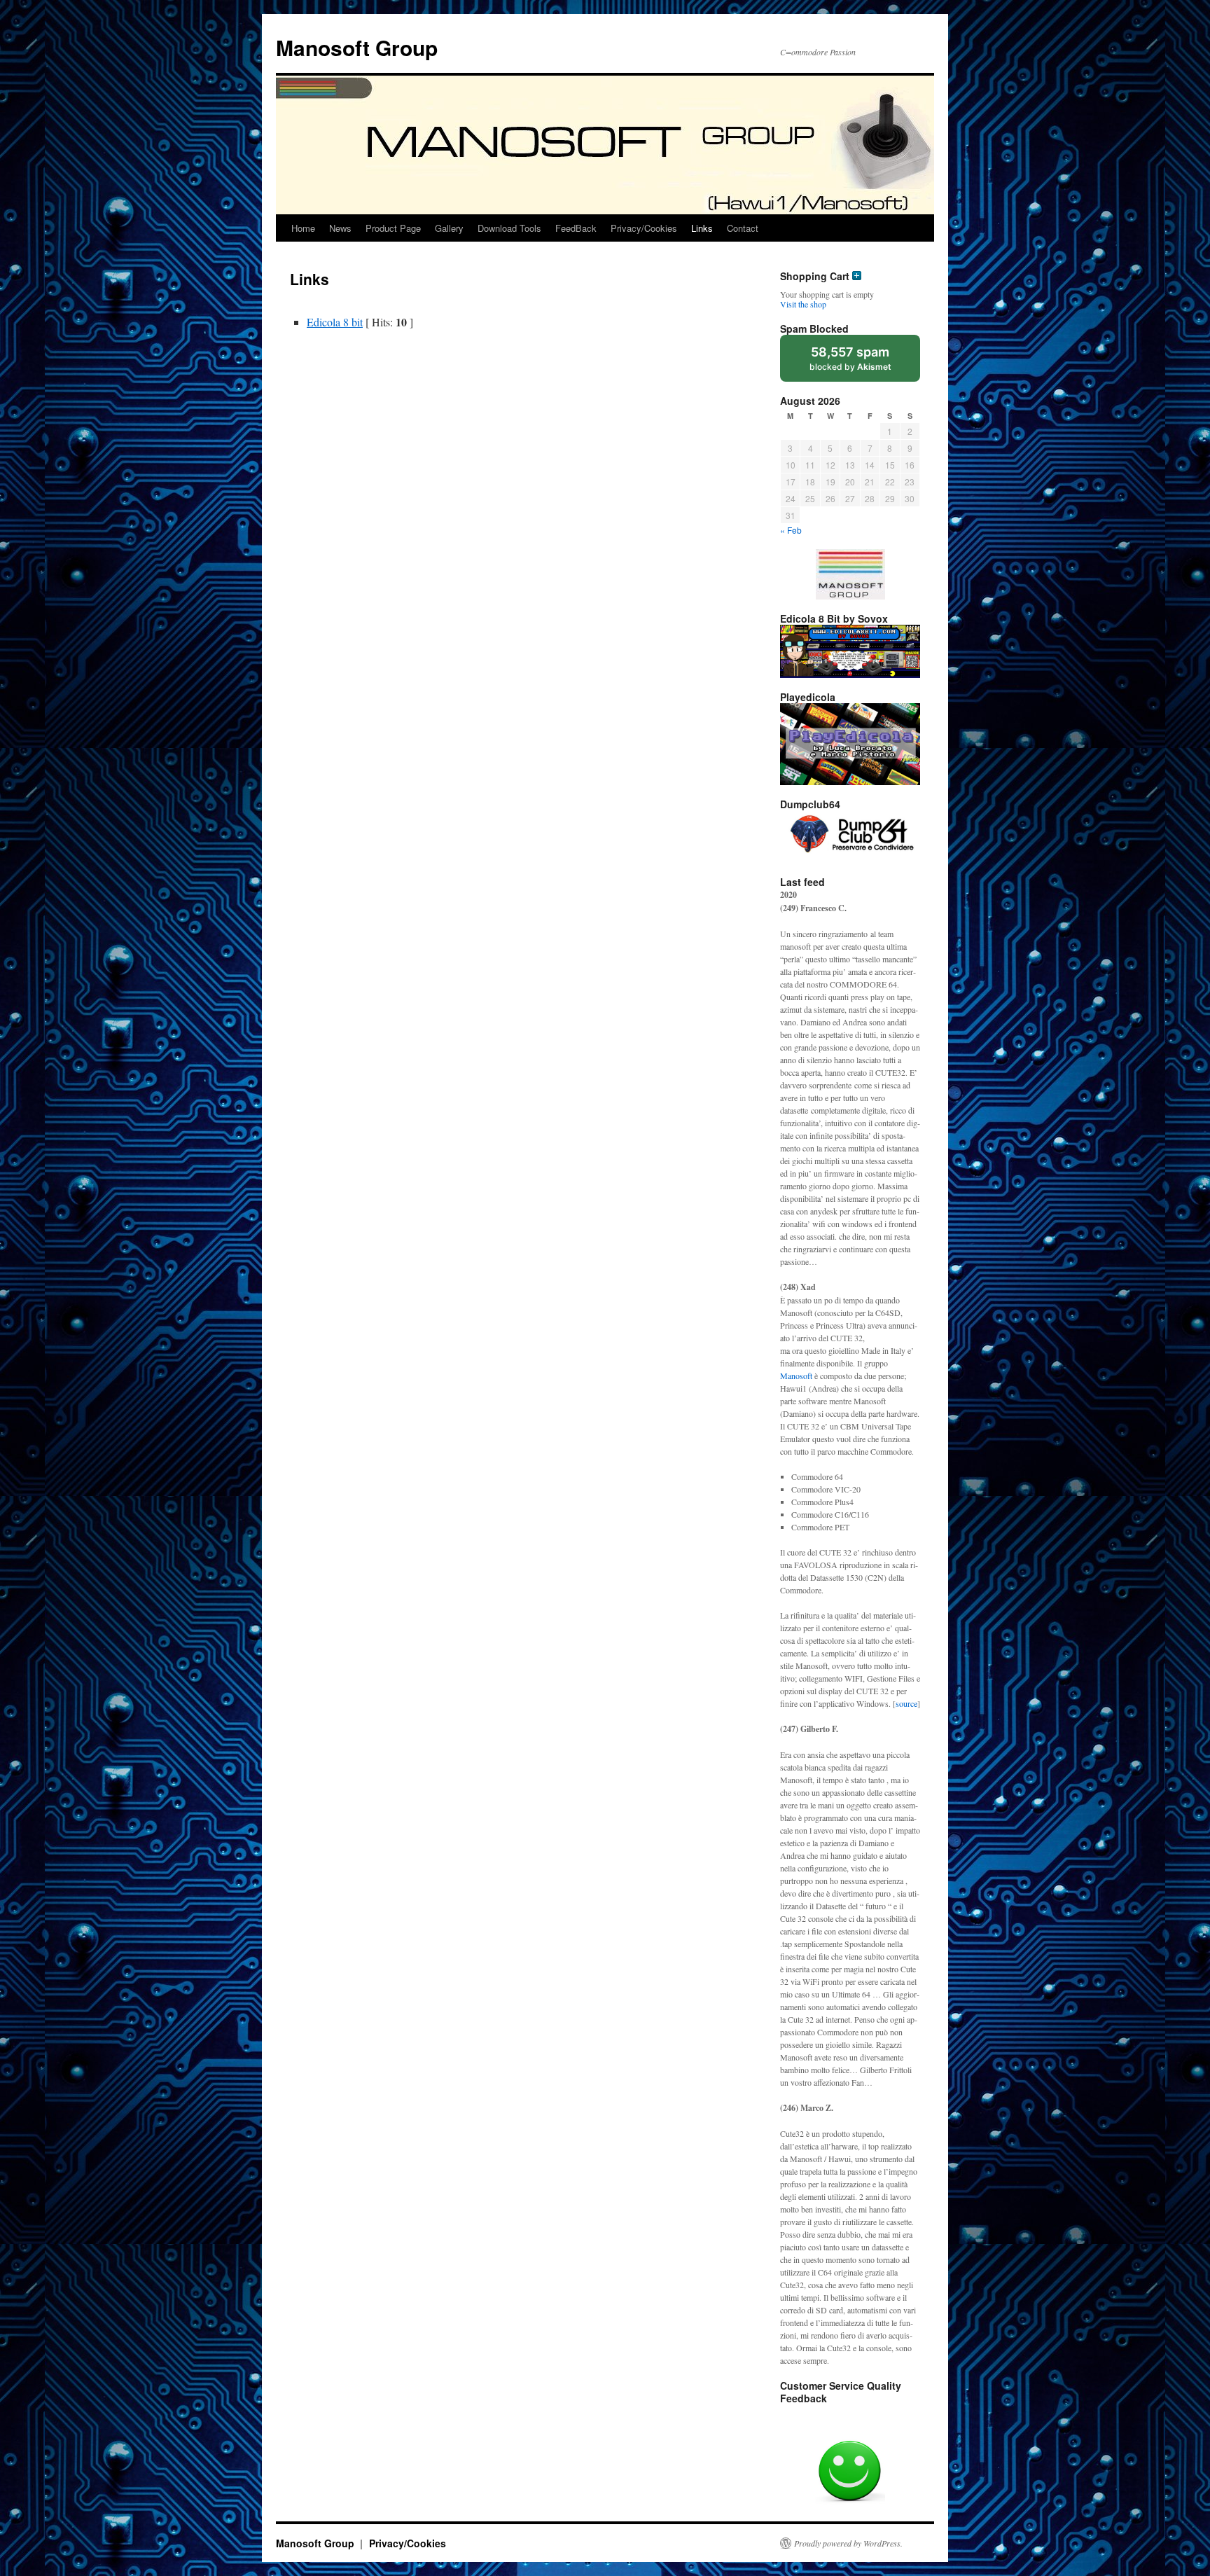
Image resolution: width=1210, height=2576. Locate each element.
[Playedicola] (850, 744)
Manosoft (796, 1376)
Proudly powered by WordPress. (848, 2543)
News (340, 228)
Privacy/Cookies (644, 228)
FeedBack (576, 228)
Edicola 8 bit (335, 322)
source (906, 1703)
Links (702, 228)
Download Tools (509, 228)
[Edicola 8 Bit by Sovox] (850, 651)
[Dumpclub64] (850, 836)
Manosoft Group (357, 47)
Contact (743, 228)
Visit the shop (803, 304)
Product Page (393, 228)
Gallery (449, 228)
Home (303, 228)
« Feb (791, 530)
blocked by (850, 358)
